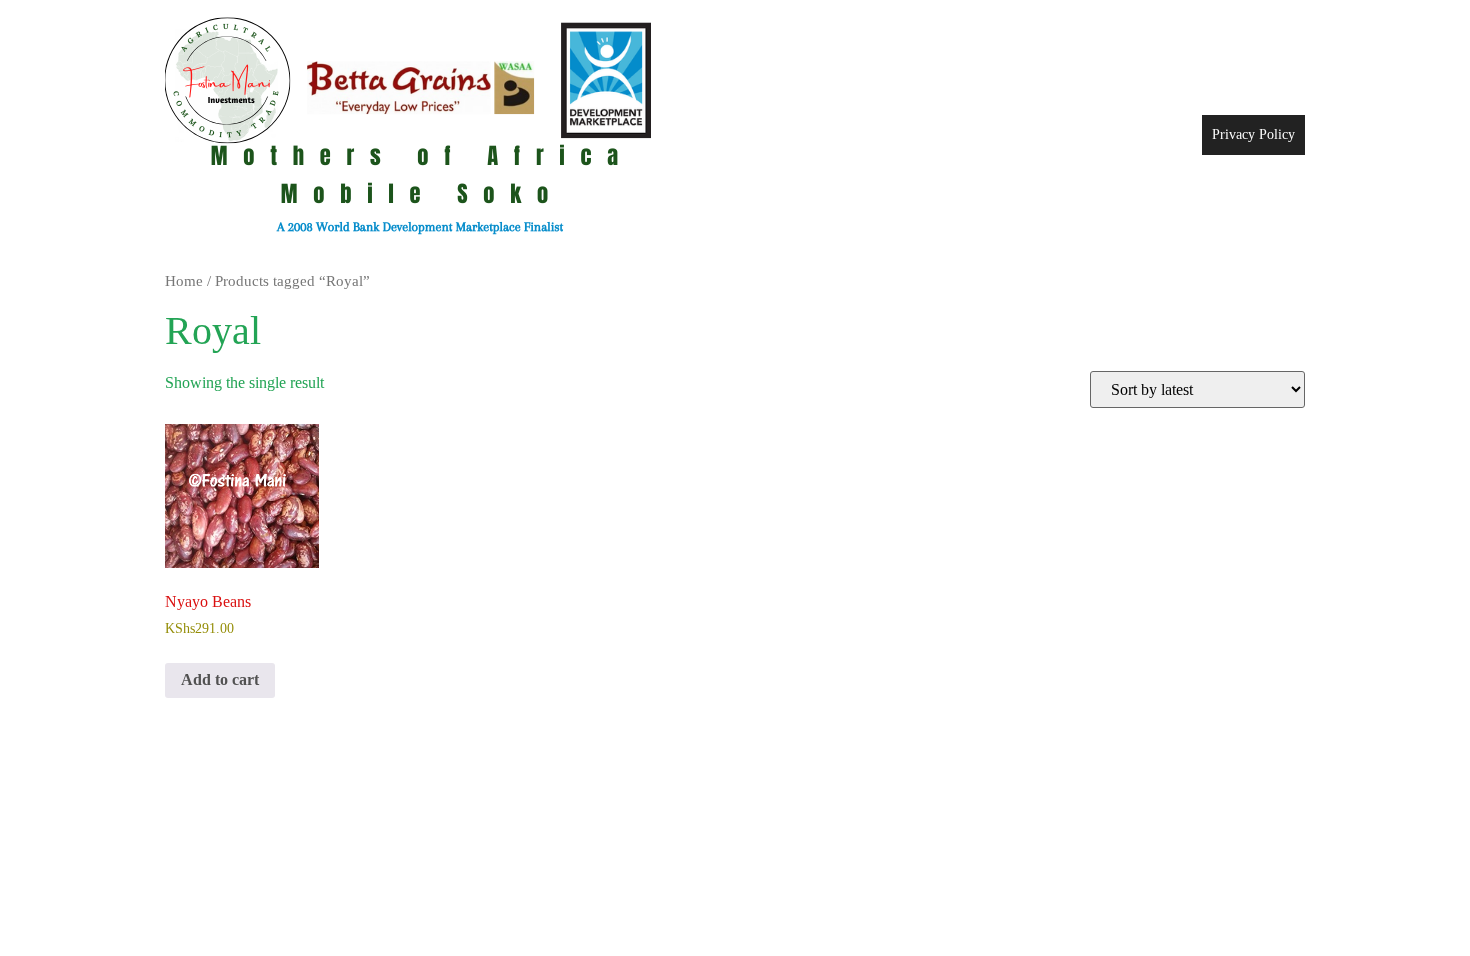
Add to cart (220, 679)
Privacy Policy (1253, 134)
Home (184, 281)
